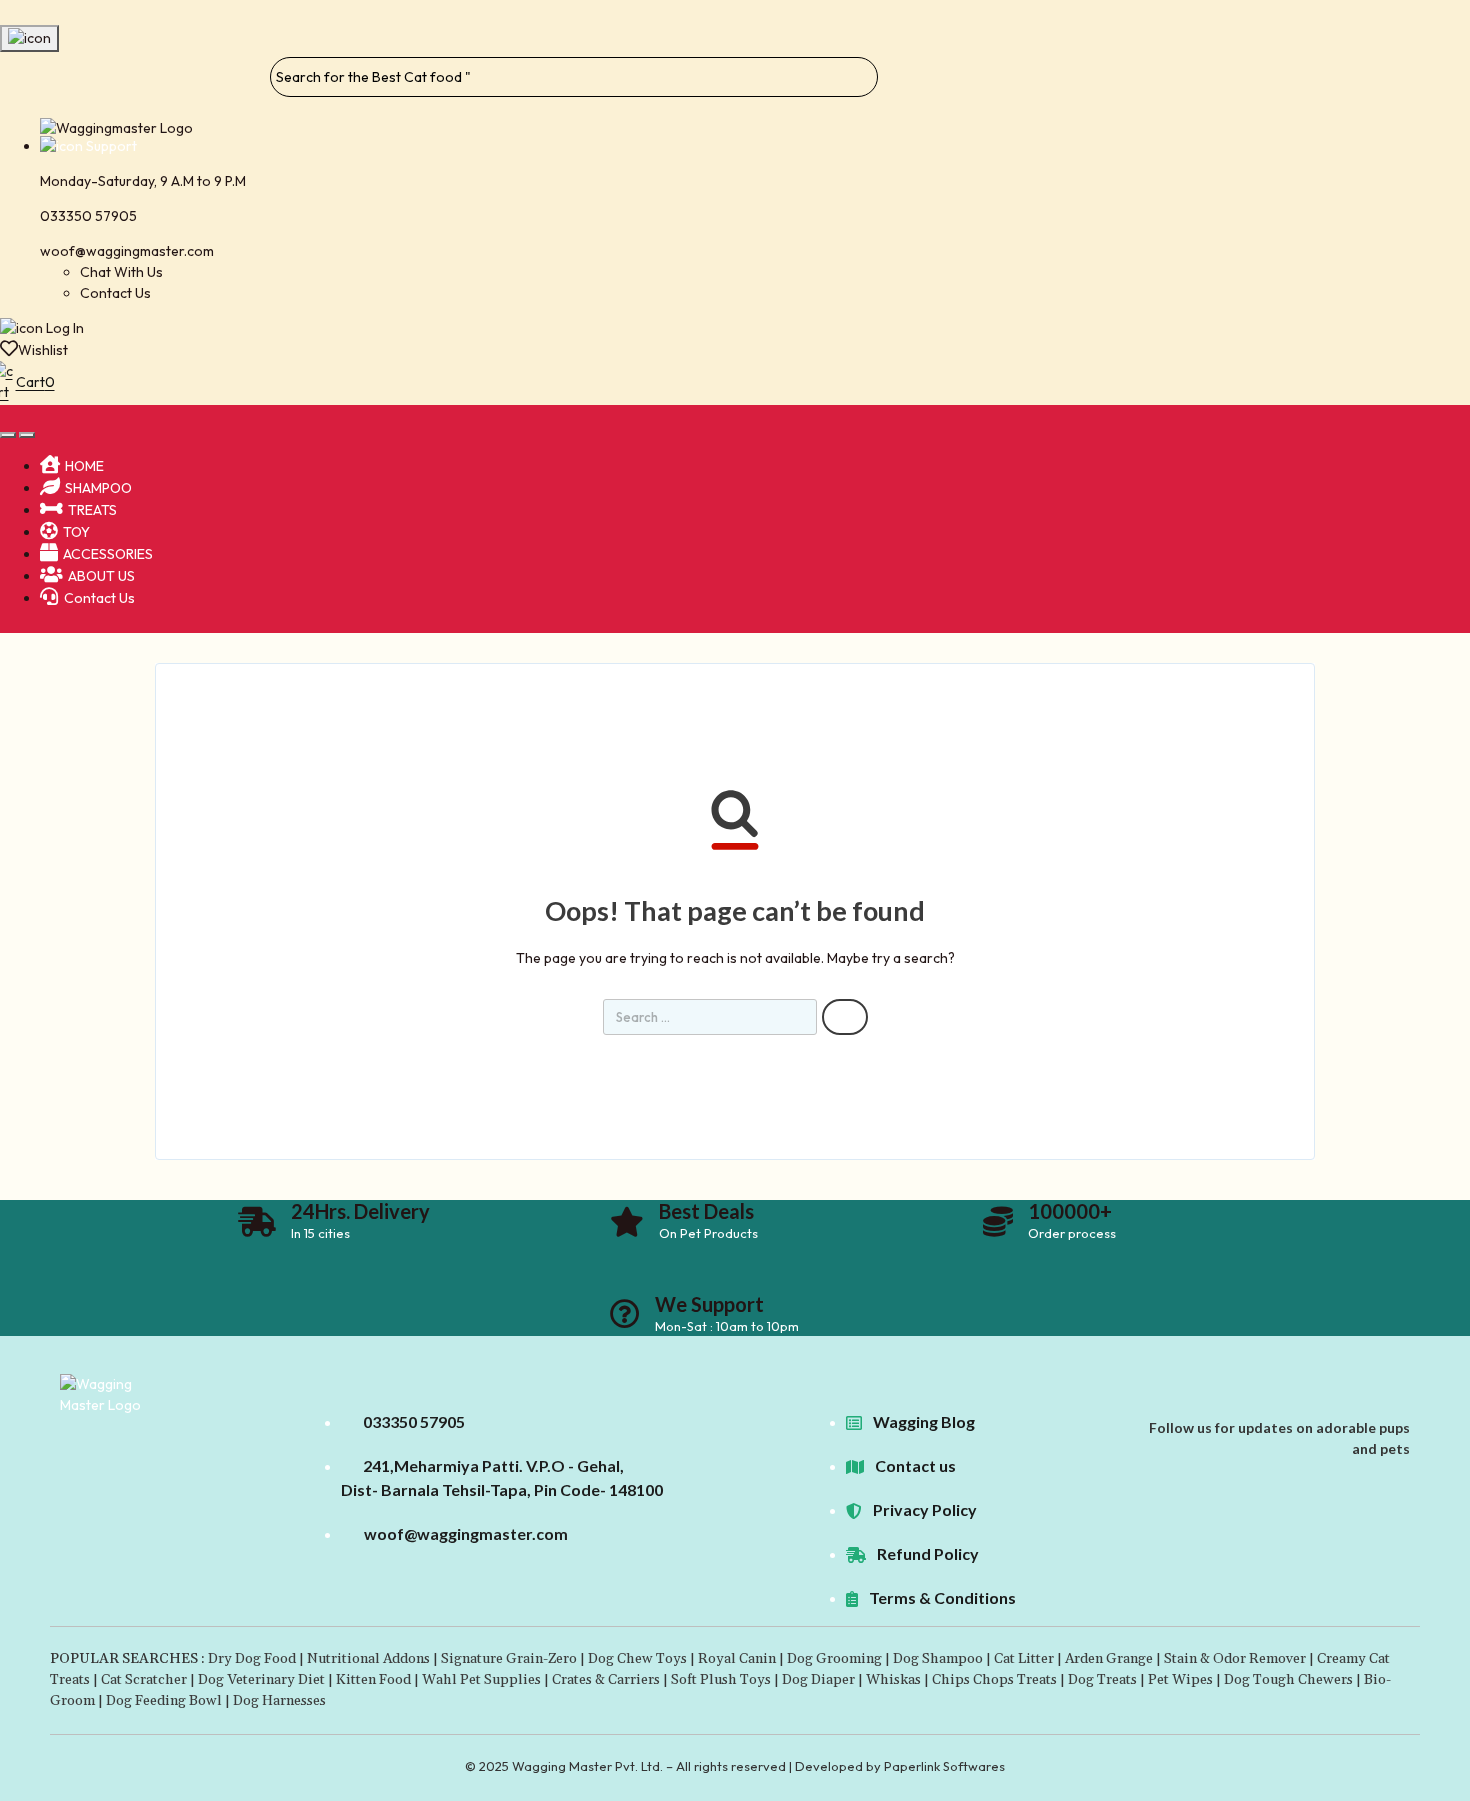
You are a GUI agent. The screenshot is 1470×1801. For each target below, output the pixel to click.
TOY (76, 532)
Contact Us (115, 293)
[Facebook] (1371, 1405)
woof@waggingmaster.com (127, 251)
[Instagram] (1403, 1405)
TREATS (92, 510)
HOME (84, 466)
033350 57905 (88, 216)
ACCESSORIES (108, 554)
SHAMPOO (98, 488)
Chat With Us (121, 272)
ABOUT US (101, 576)
